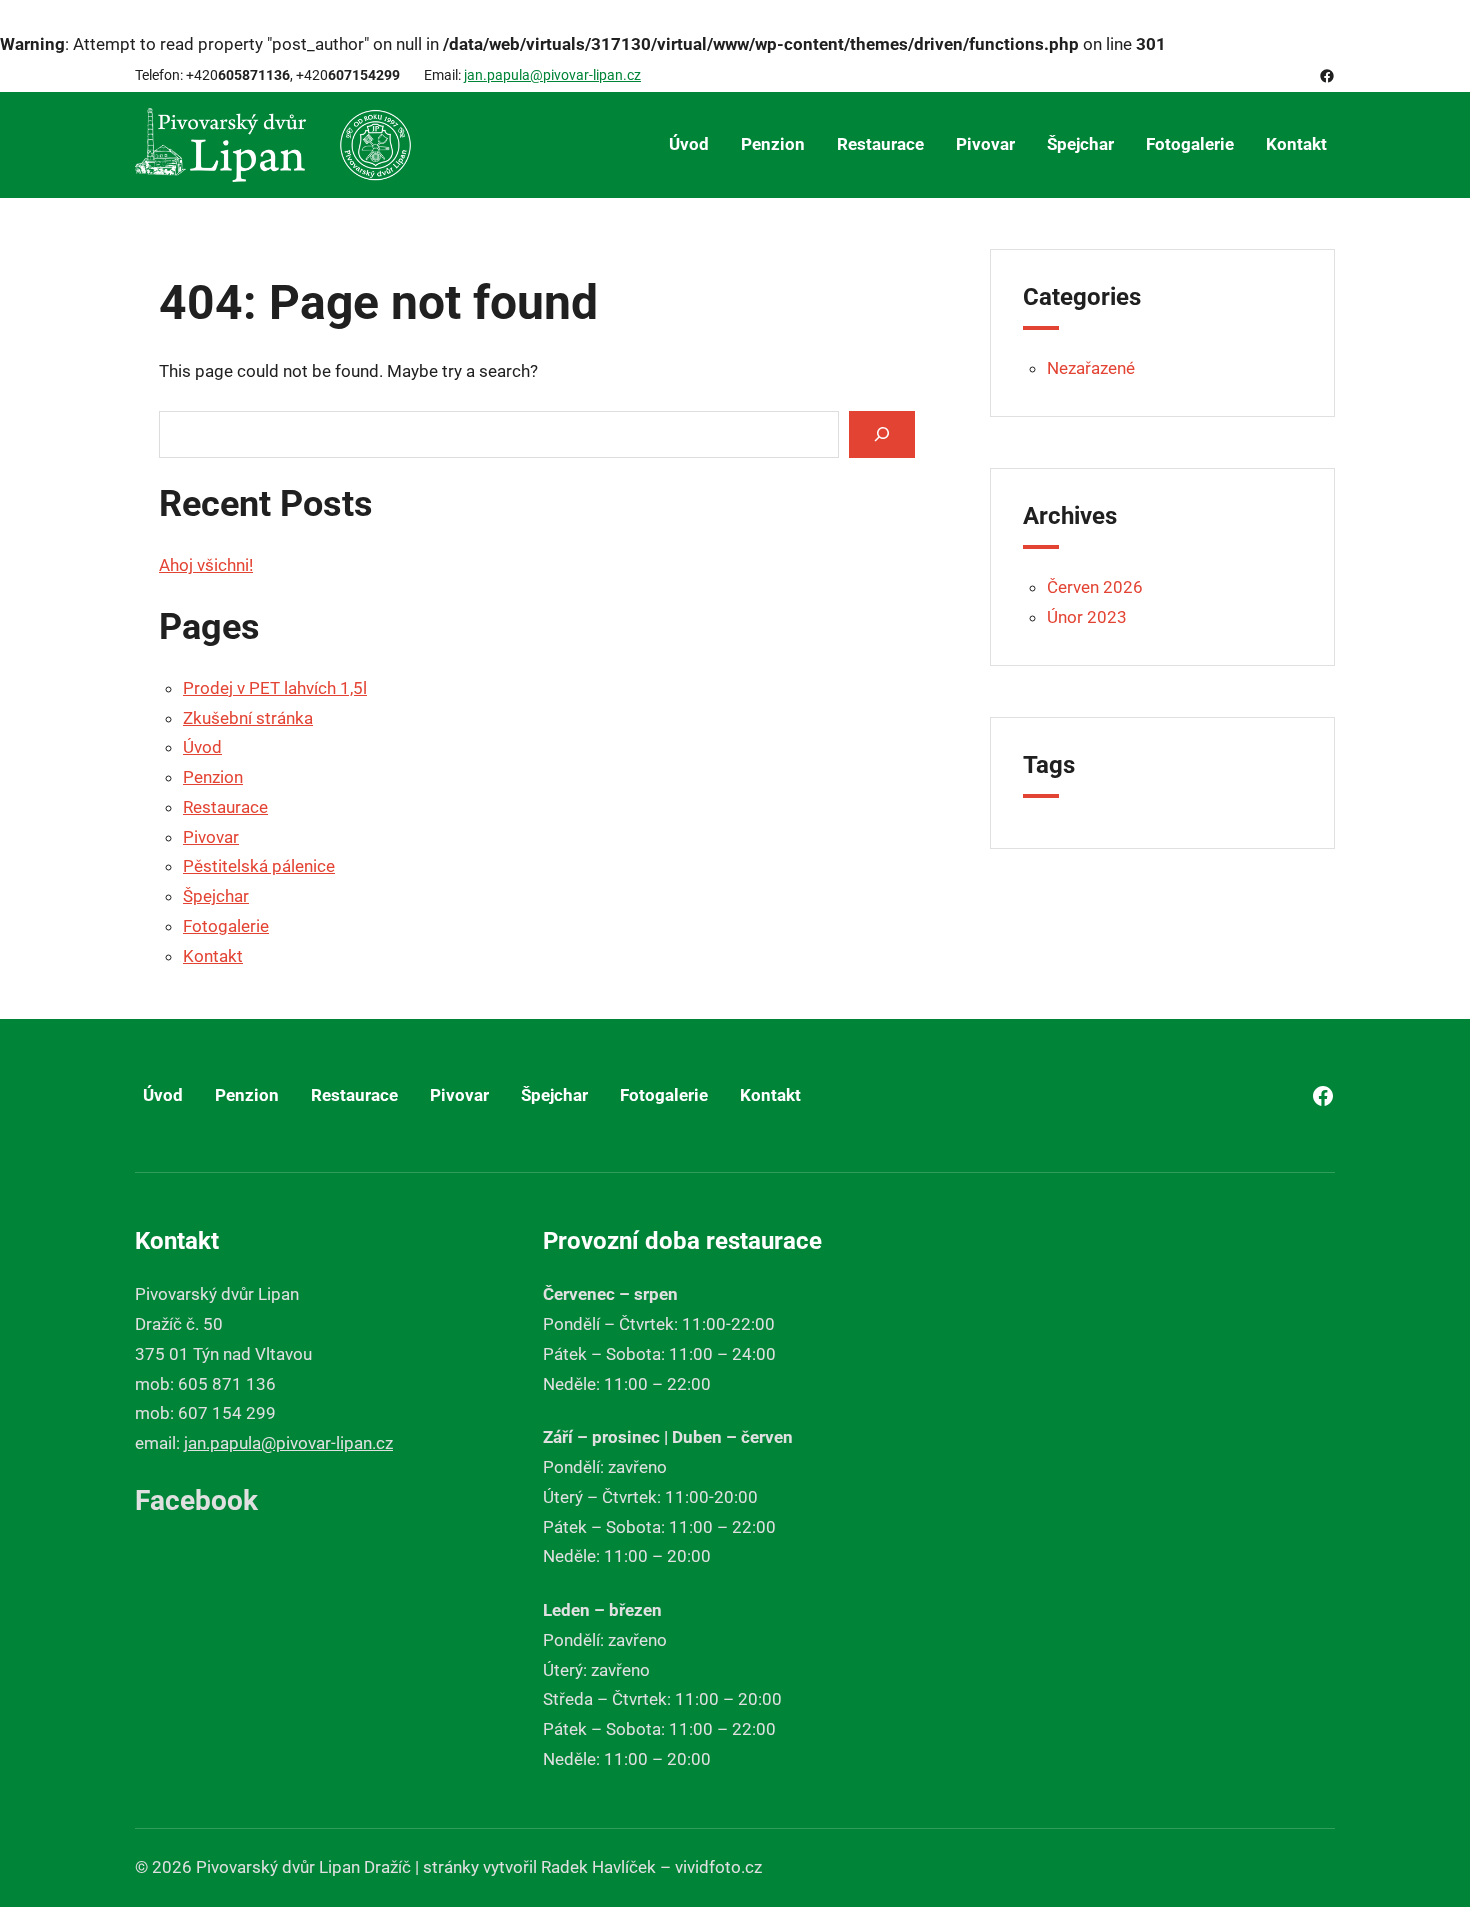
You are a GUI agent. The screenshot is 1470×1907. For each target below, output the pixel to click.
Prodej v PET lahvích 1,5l (275, 688)
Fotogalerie (226, 926)
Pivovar (211, 837)
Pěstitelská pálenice (259, 866)
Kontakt (213, 956)
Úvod (202, 747)
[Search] (882, 434)
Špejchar (216, 896)
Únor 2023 (1087, 617)
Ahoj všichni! (206, 565)
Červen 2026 (1095, 587)
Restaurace (225, 807)
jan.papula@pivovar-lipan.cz (552, 75)
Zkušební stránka (248, 718)
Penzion (213, 777)
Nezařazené (1091, 368)
